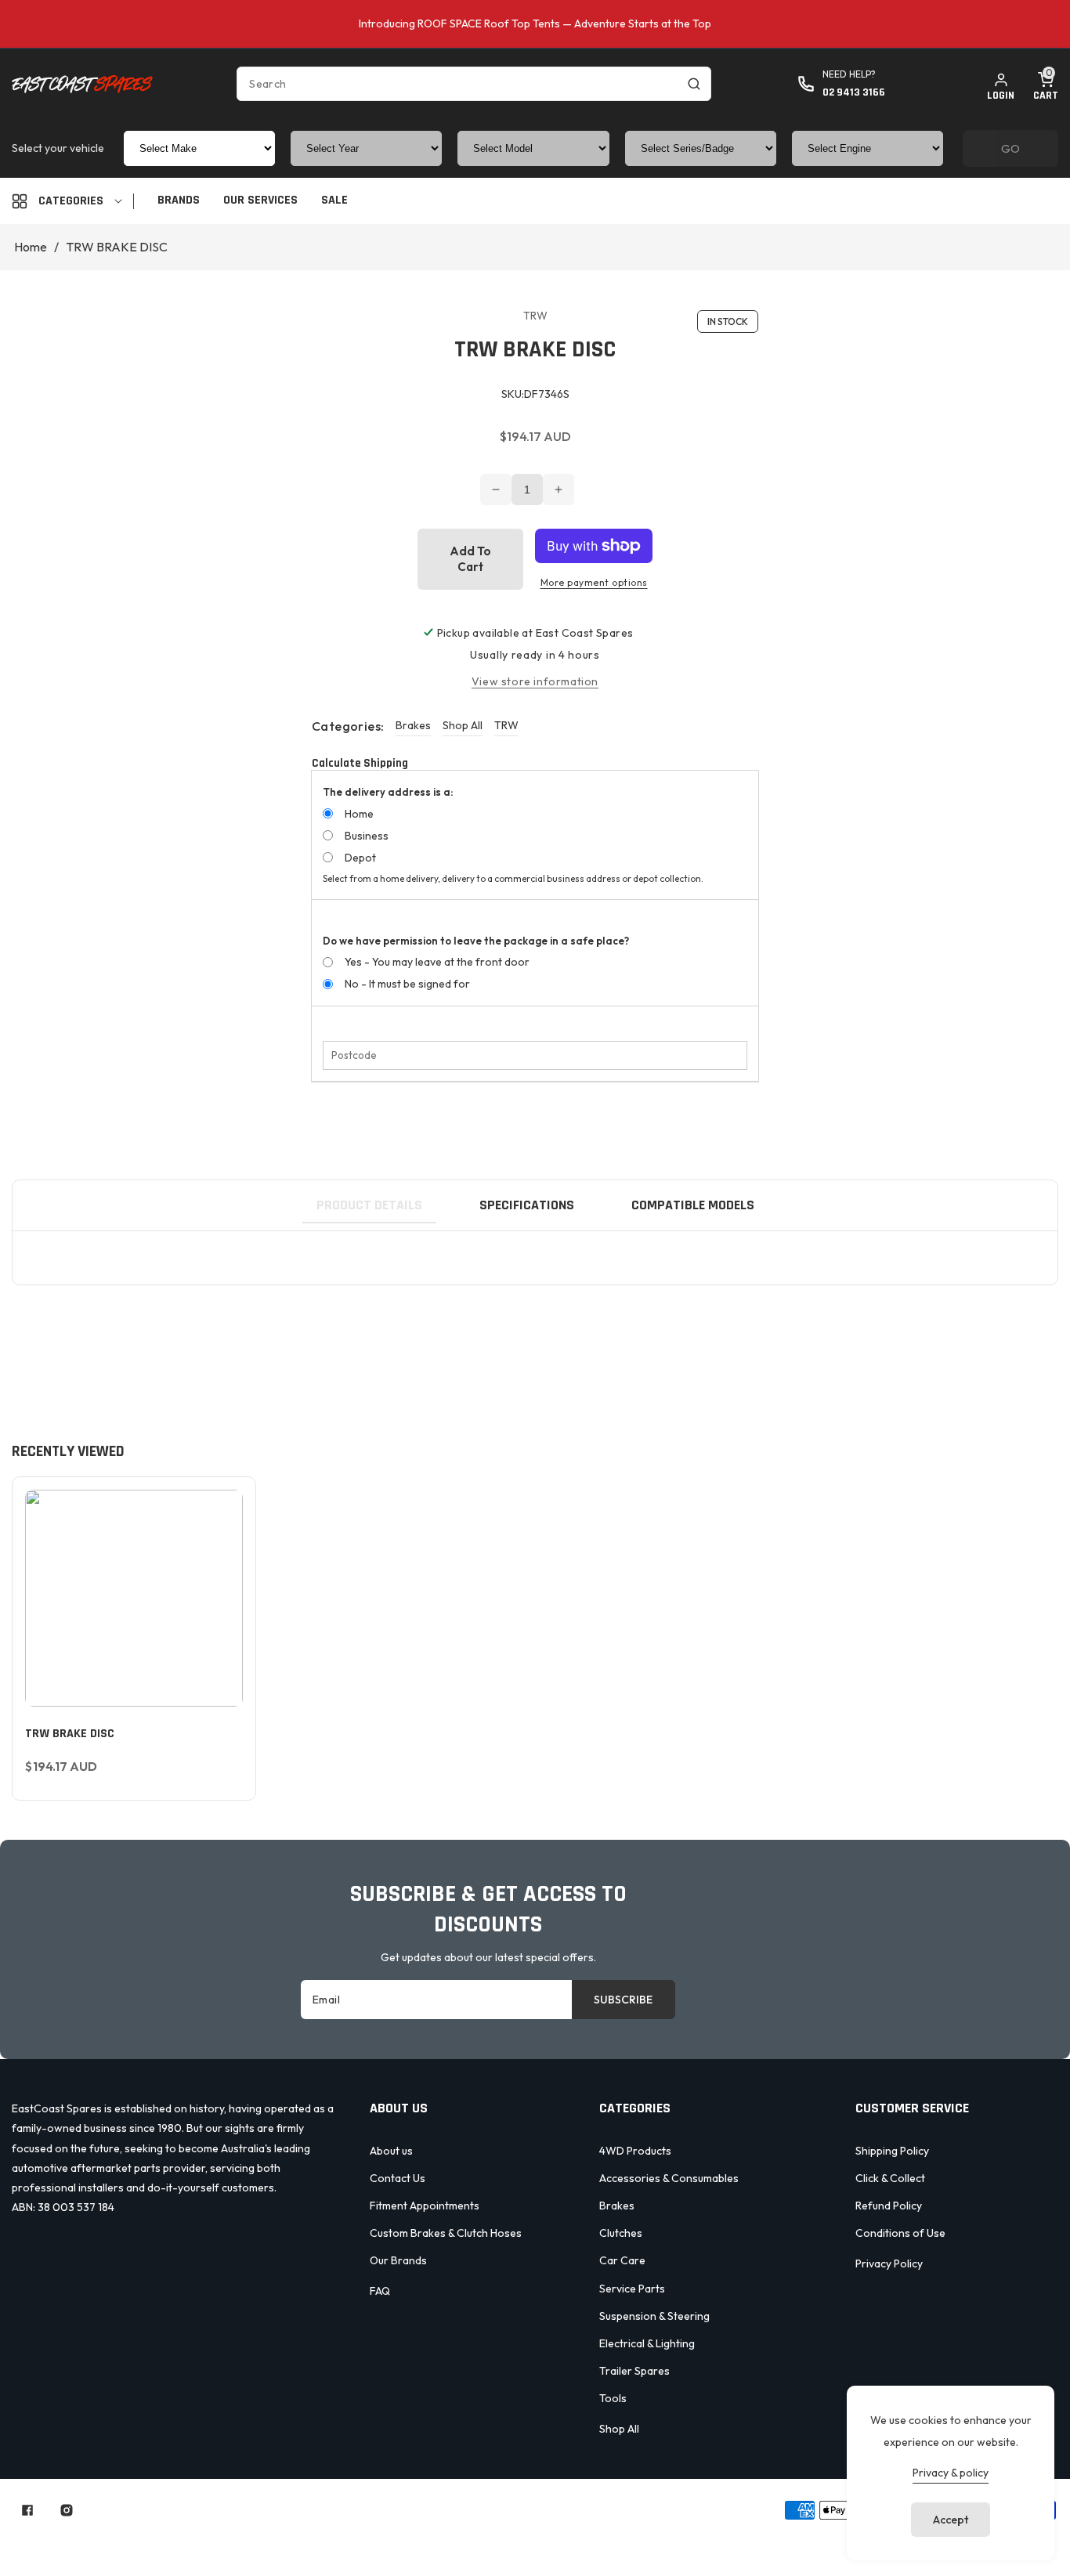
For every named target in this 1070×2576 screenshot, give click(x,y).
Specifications (527, 1205)
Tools (613, 2398)
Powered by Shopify (505, 2510)
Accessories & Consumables (669, 2178)
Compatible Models (693, 1205)
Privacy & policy (951, 2473)
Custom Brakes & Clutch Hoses (446, 2233)
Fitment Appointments (425, 2206)
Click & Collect (890, 2178)
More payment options (594, 582)
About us (391, 2151)
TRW (506, 725)
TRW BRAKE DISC (70, 1734)
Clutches (621, 2233)
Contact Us (398, 2178)
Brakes (413, 725)
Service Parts (632, 2289)
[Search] (694, 84)
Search (367, 2538)
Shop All (463, 725)
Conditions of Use (900, 2233)
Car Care (622, 2260)
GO (1010, 148)
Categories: (348, 726)
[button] (1046, 84)
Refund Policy (889, 2206)
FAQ (380, 2291)
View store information (535, 681)
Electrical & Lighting (647, 2343)
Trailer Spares (634, 2371)
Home (31, 247)
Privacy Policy (889, 2263)
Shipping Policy (892, 2151)
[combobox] (474, 84)
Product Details (369, 1205)
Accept (951, 2520)
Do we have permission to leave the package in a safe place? (476, 941)
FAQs (709, 2538)
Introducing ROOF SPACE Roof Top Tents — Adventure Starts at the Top (535, 23)
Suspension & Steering (654, 2316)
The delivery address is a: (388, 792)
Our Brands (398, 2260)
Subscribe (623, 2000)
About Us (438, 2538)
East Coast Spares (402, 2510)
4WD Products (635, 2151)
